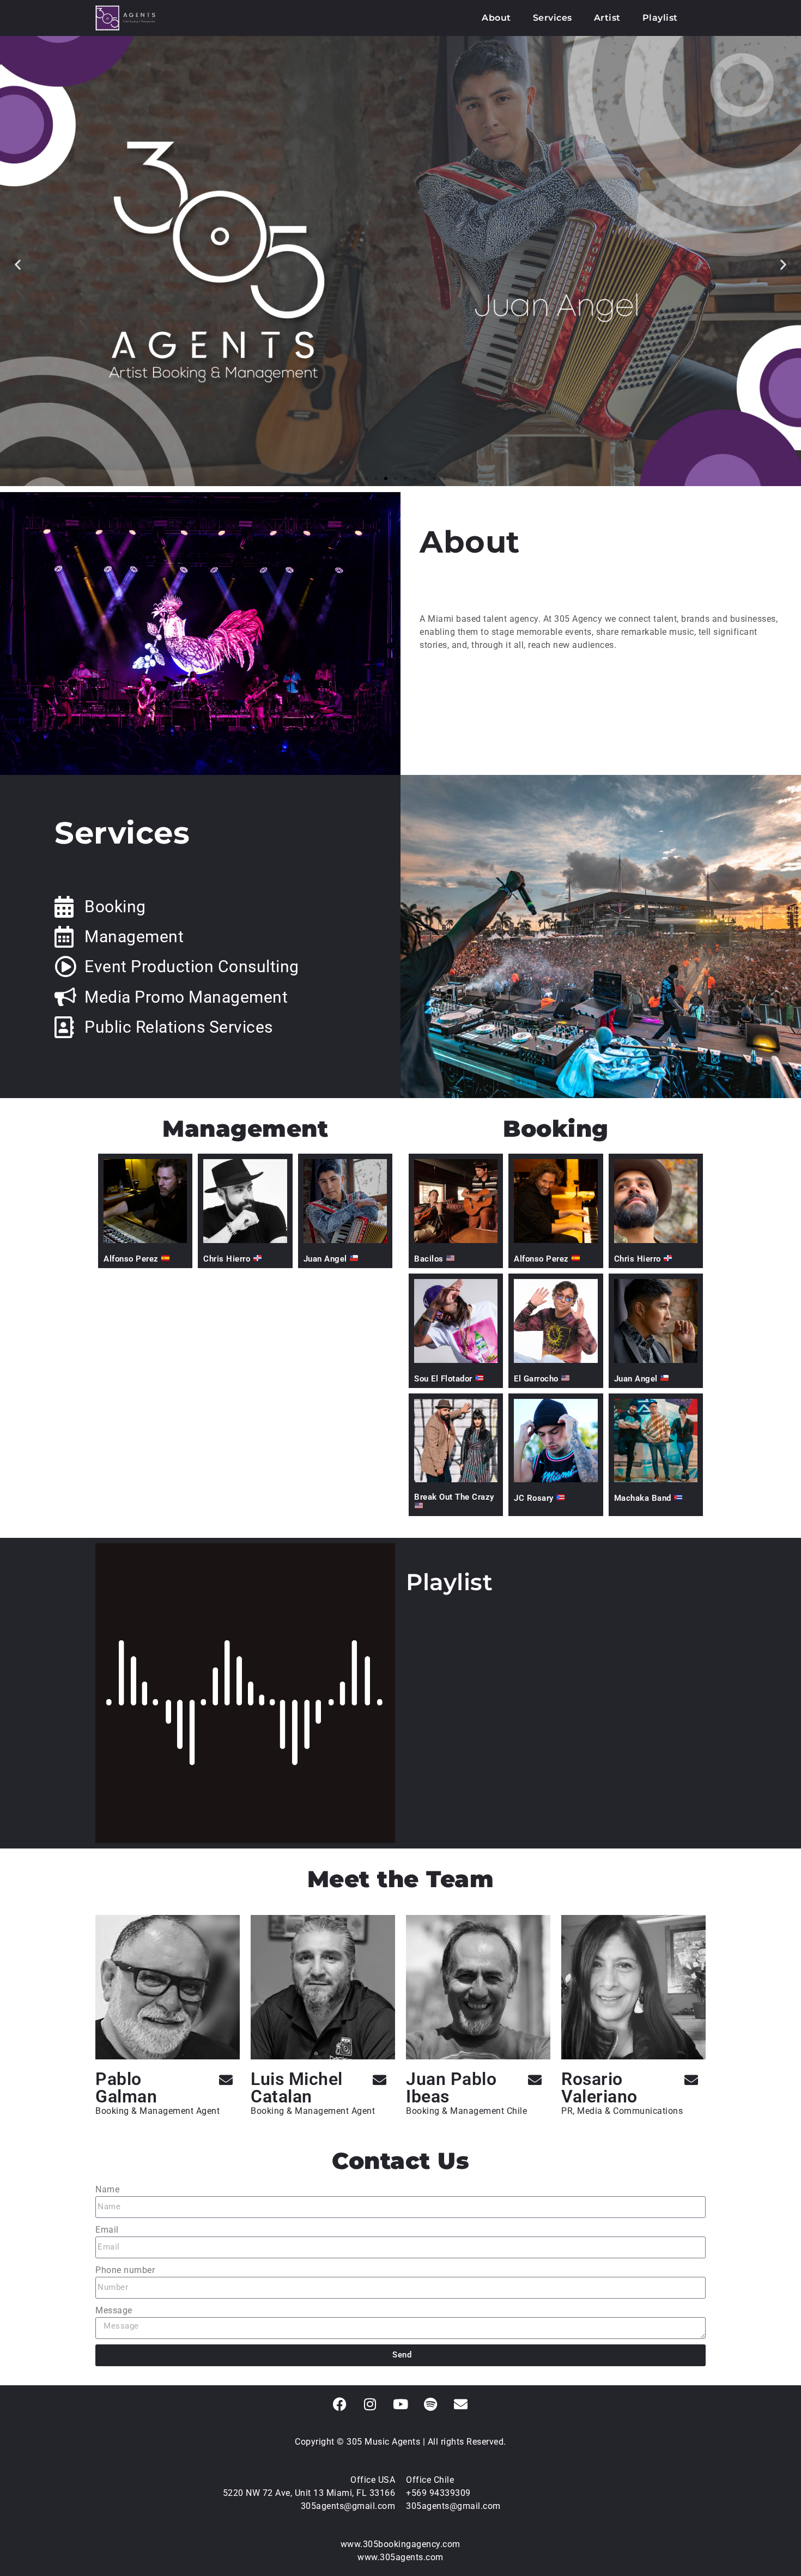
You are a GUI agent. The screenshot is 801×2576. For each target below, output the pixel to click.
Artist (607, 18)
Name (107, 2189)
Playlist (660, 18)
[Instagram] (371, 2404)
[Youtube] (400, 2404)
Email (107, 2230)
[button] (18, 264)
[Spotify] (431, 2404)
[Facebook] (340, 2404)
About (496, 18)
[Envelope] (226, 2080)
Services (553, 18)
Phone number (125, 2270)
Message (114, 2310)
